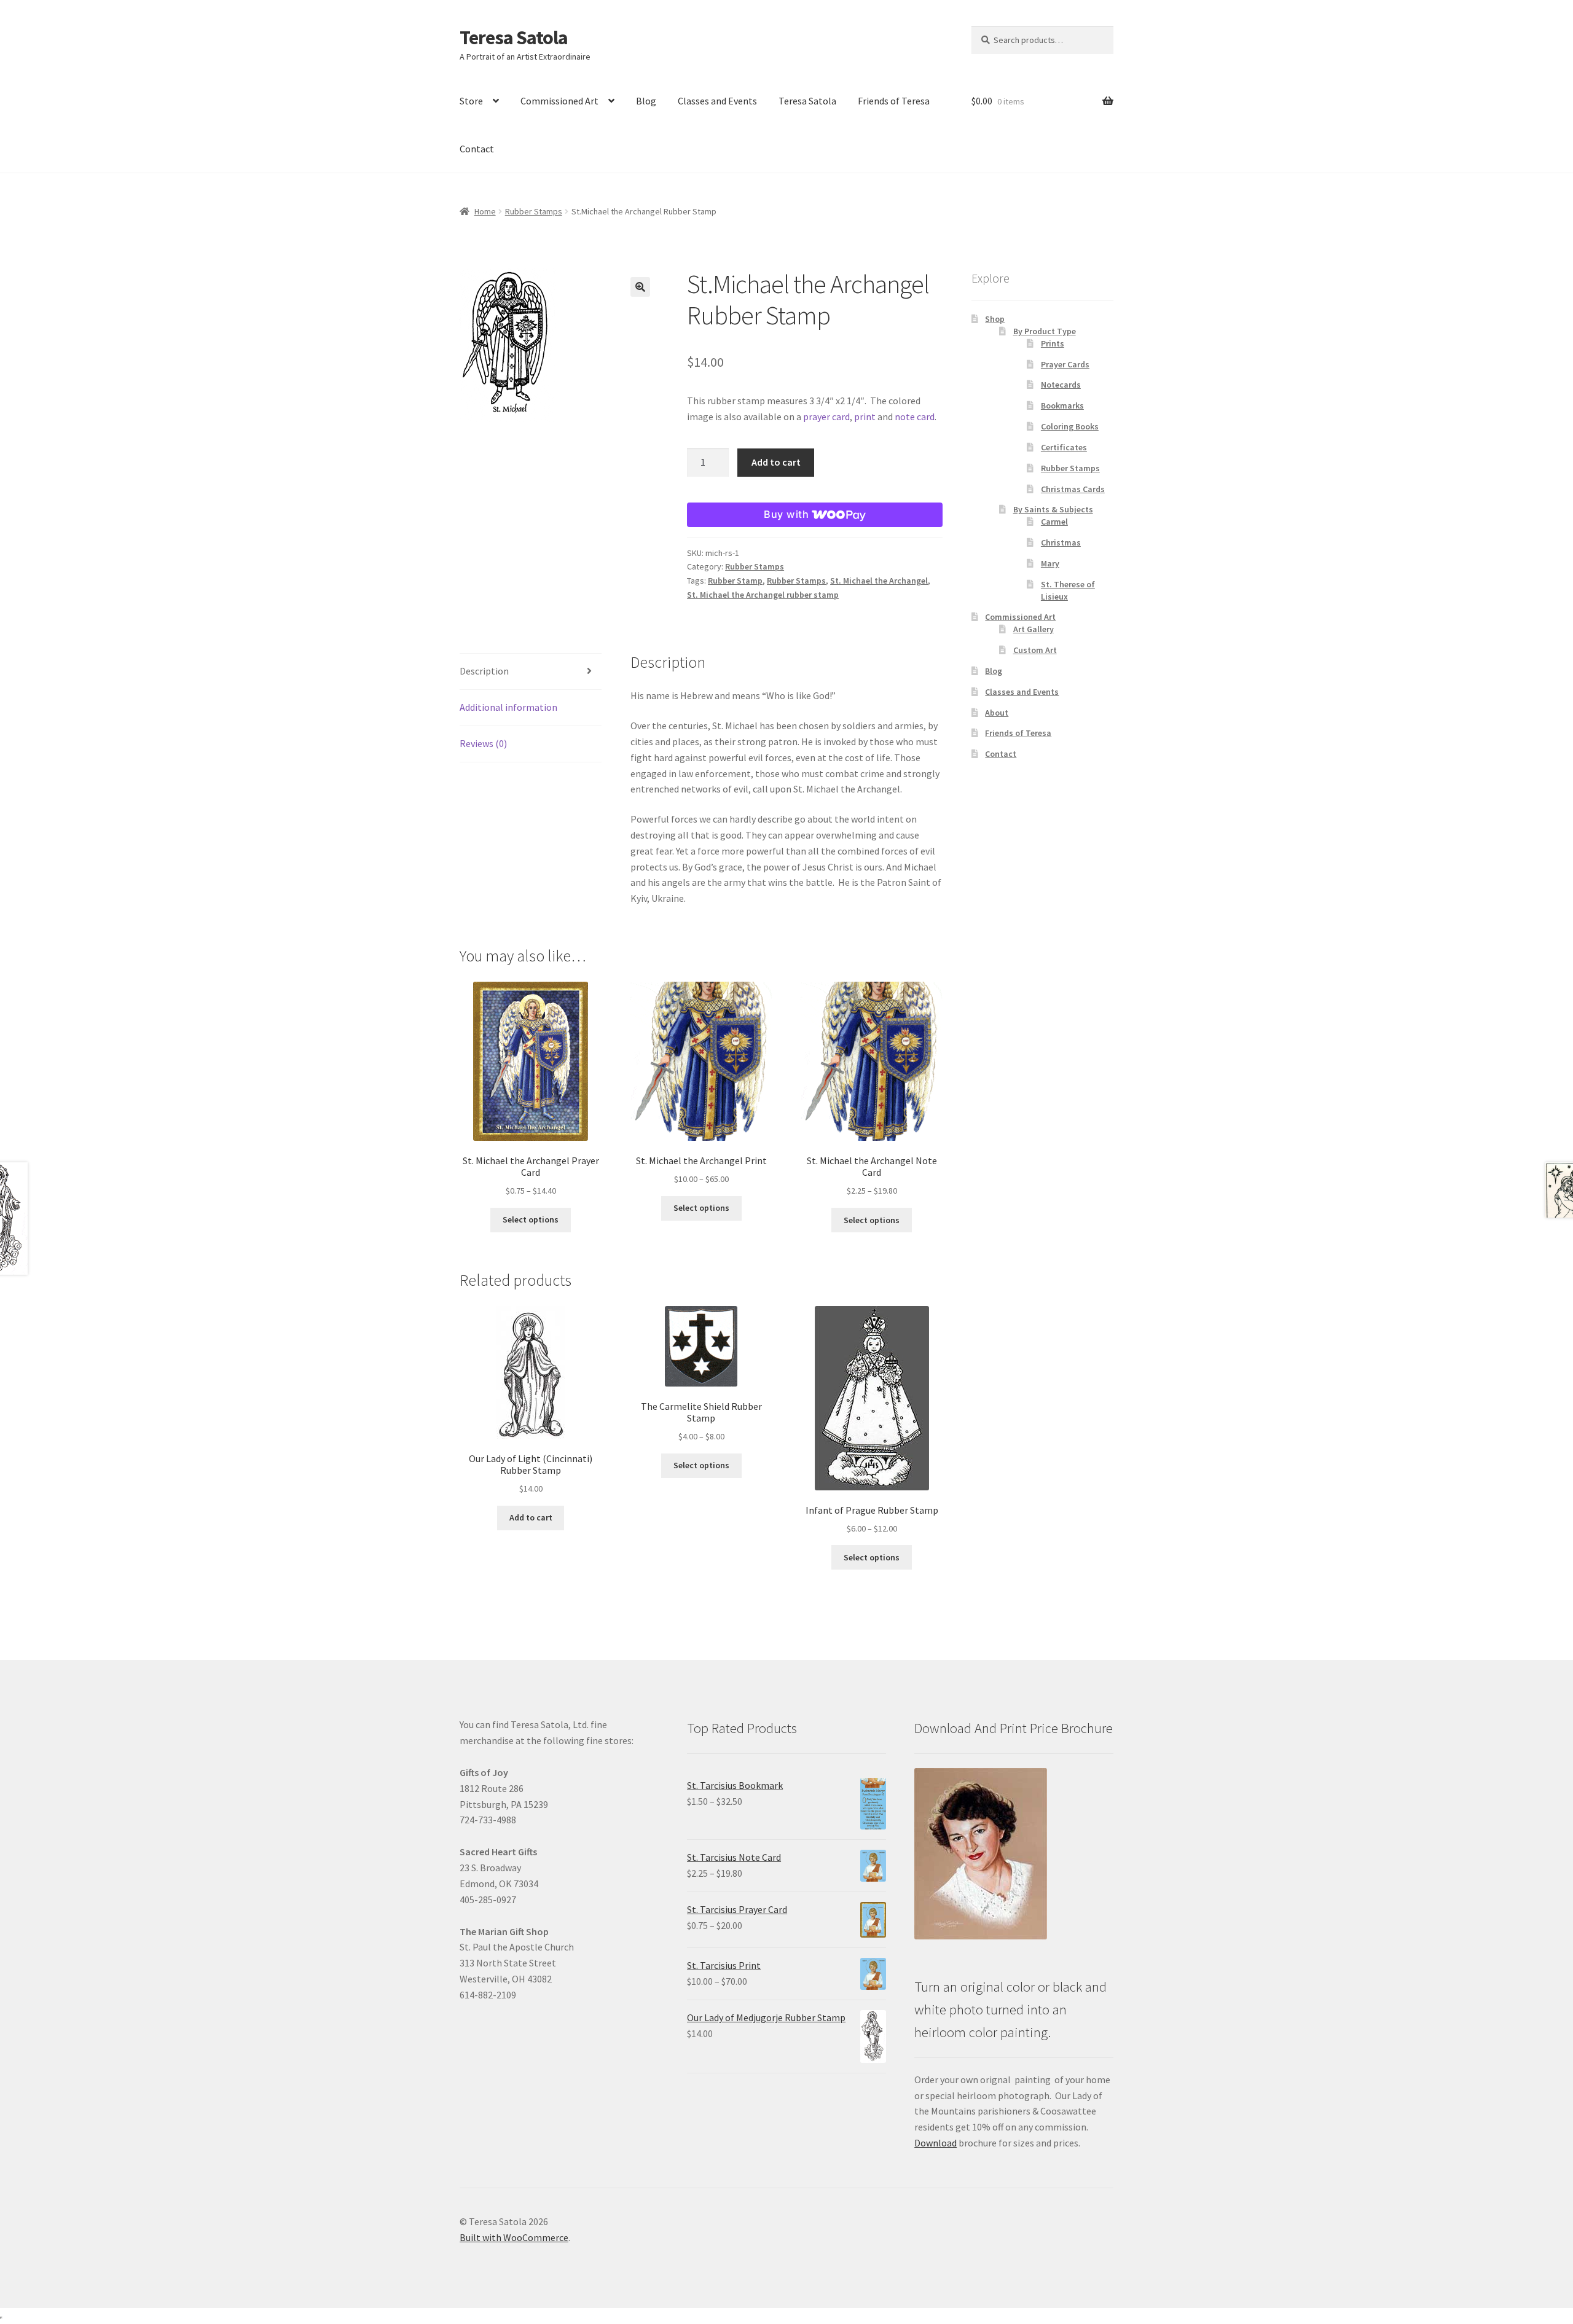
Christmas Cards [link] (1073, 489)
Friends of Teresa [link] (894, 101)
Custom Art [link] (1035, 650)
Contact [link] (477, 149)
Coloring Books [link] (1070, 426)
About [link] (997, 713)
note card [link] (915, 417)
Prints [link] (1053, 343)
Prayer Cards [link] (1065, 364)
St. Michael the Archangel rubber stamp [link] (763, 595)
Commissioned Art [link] (559, 101)
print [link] (865, 417)
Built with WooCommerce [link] (514, 2237)
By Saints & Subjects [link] (1053, 509)
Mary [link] (1050, 563)
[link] (559, 345)
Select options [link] (531, 1219)
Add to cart (776, 462)
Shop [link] (995, 319)
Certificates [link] (1064, 447)
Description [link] (484, 671)
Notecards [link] (1061, 385)
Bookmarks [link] (1062, 405)
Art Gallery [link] (1034, 629)
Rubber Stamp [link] (735, 581)
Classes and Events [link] (717, 101)
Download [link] (936, 2143)
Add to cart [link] (531, 1517)
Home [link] (485, 211)
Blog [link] (646, 101)
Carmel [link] (1054, 522)
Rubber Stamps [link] (534, 211)
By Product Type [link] (1045, 331)
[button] (640, 287)
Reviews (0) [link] (483, 743)
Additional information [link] (508, 707)
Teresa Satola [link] (514, 37)
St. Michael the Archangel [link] (879, 581)
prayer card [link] (826, 417)
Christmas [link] (1061, 542)
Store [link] (471, 101)
